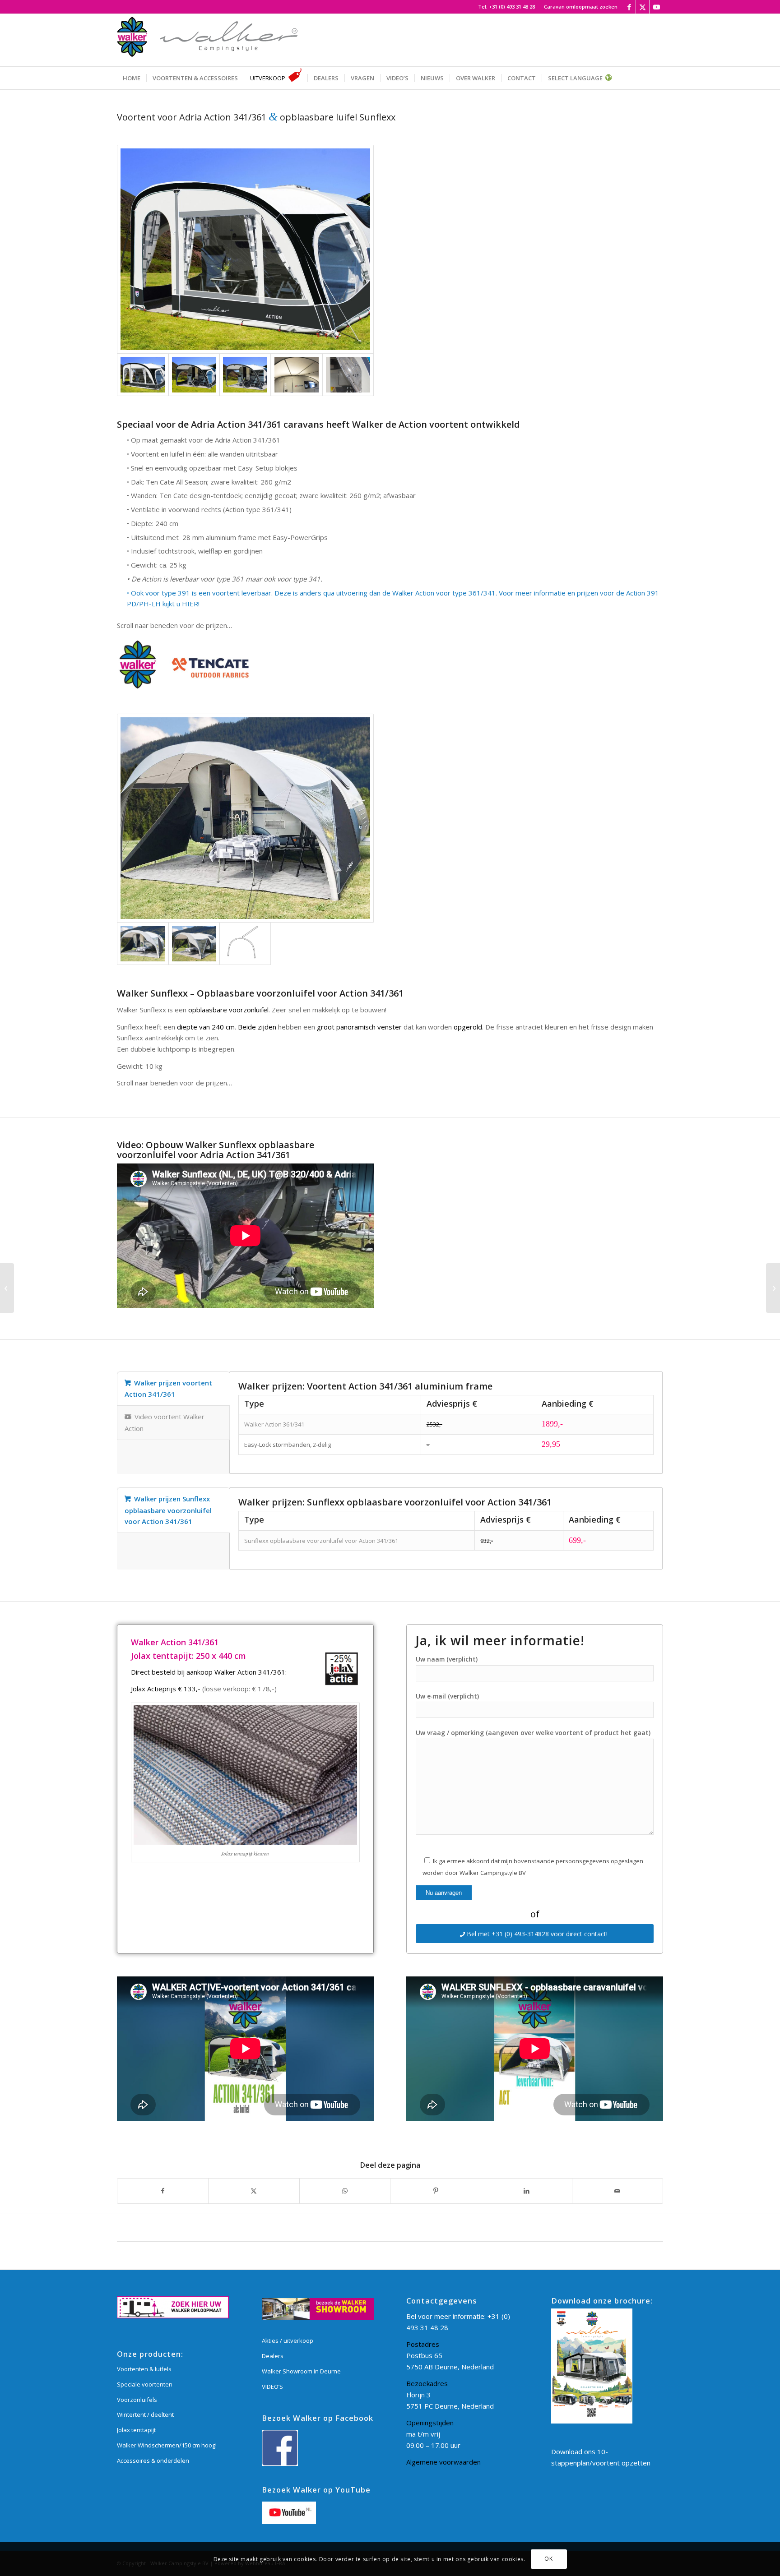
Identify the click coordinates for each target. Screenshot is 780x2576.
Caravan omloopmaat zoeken (581, 7)
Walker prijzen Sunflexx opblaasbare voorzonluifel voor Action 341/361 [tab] (168, 1510)
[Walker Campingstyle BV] (207, 40)
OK (548, 2559)
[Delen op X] (254, 2191)
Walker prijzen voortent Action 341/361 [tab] (168, 1389)
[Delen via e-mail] (617, 2191)
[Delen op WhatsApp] (345, 2191)
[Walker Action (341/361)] (245, 249)
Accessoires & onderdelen (153, 2461)
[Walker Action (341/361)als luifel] (245, 375)
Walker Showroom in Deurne (301, 2371)
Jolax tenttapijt (136, 2430)
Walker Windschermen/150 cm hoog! (167, 2445)
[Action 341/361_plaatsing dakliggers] (297, 375)
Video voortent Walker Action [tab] (165, 1422)
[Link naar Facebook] (629, 7)
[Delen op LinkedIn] (526, 2191)
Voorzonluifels (137, 2400)
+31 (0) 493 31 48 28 (512, 7)
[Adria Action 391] (7, 1288)
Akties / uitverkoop (288, 2341)
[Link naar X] (643, 7)
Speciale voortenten (145, 2384)
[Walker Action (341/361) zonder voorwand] (194, 375)
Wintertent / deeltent (145, 2414)
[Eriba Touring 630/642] (773, 1288)
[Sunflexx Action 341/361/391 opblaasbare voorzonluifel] (245, 818)
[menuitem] (578, 7)
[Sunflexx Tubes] (245, 944)
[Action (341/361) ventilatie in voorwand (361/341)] (348, 375)
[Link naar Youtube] (656, 7)
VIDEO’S (272, 2387)
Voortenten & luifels (144, 2369)
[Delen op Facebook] (163, 2191)
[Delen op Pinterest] (436, 2191)
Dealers (273, 2356)
